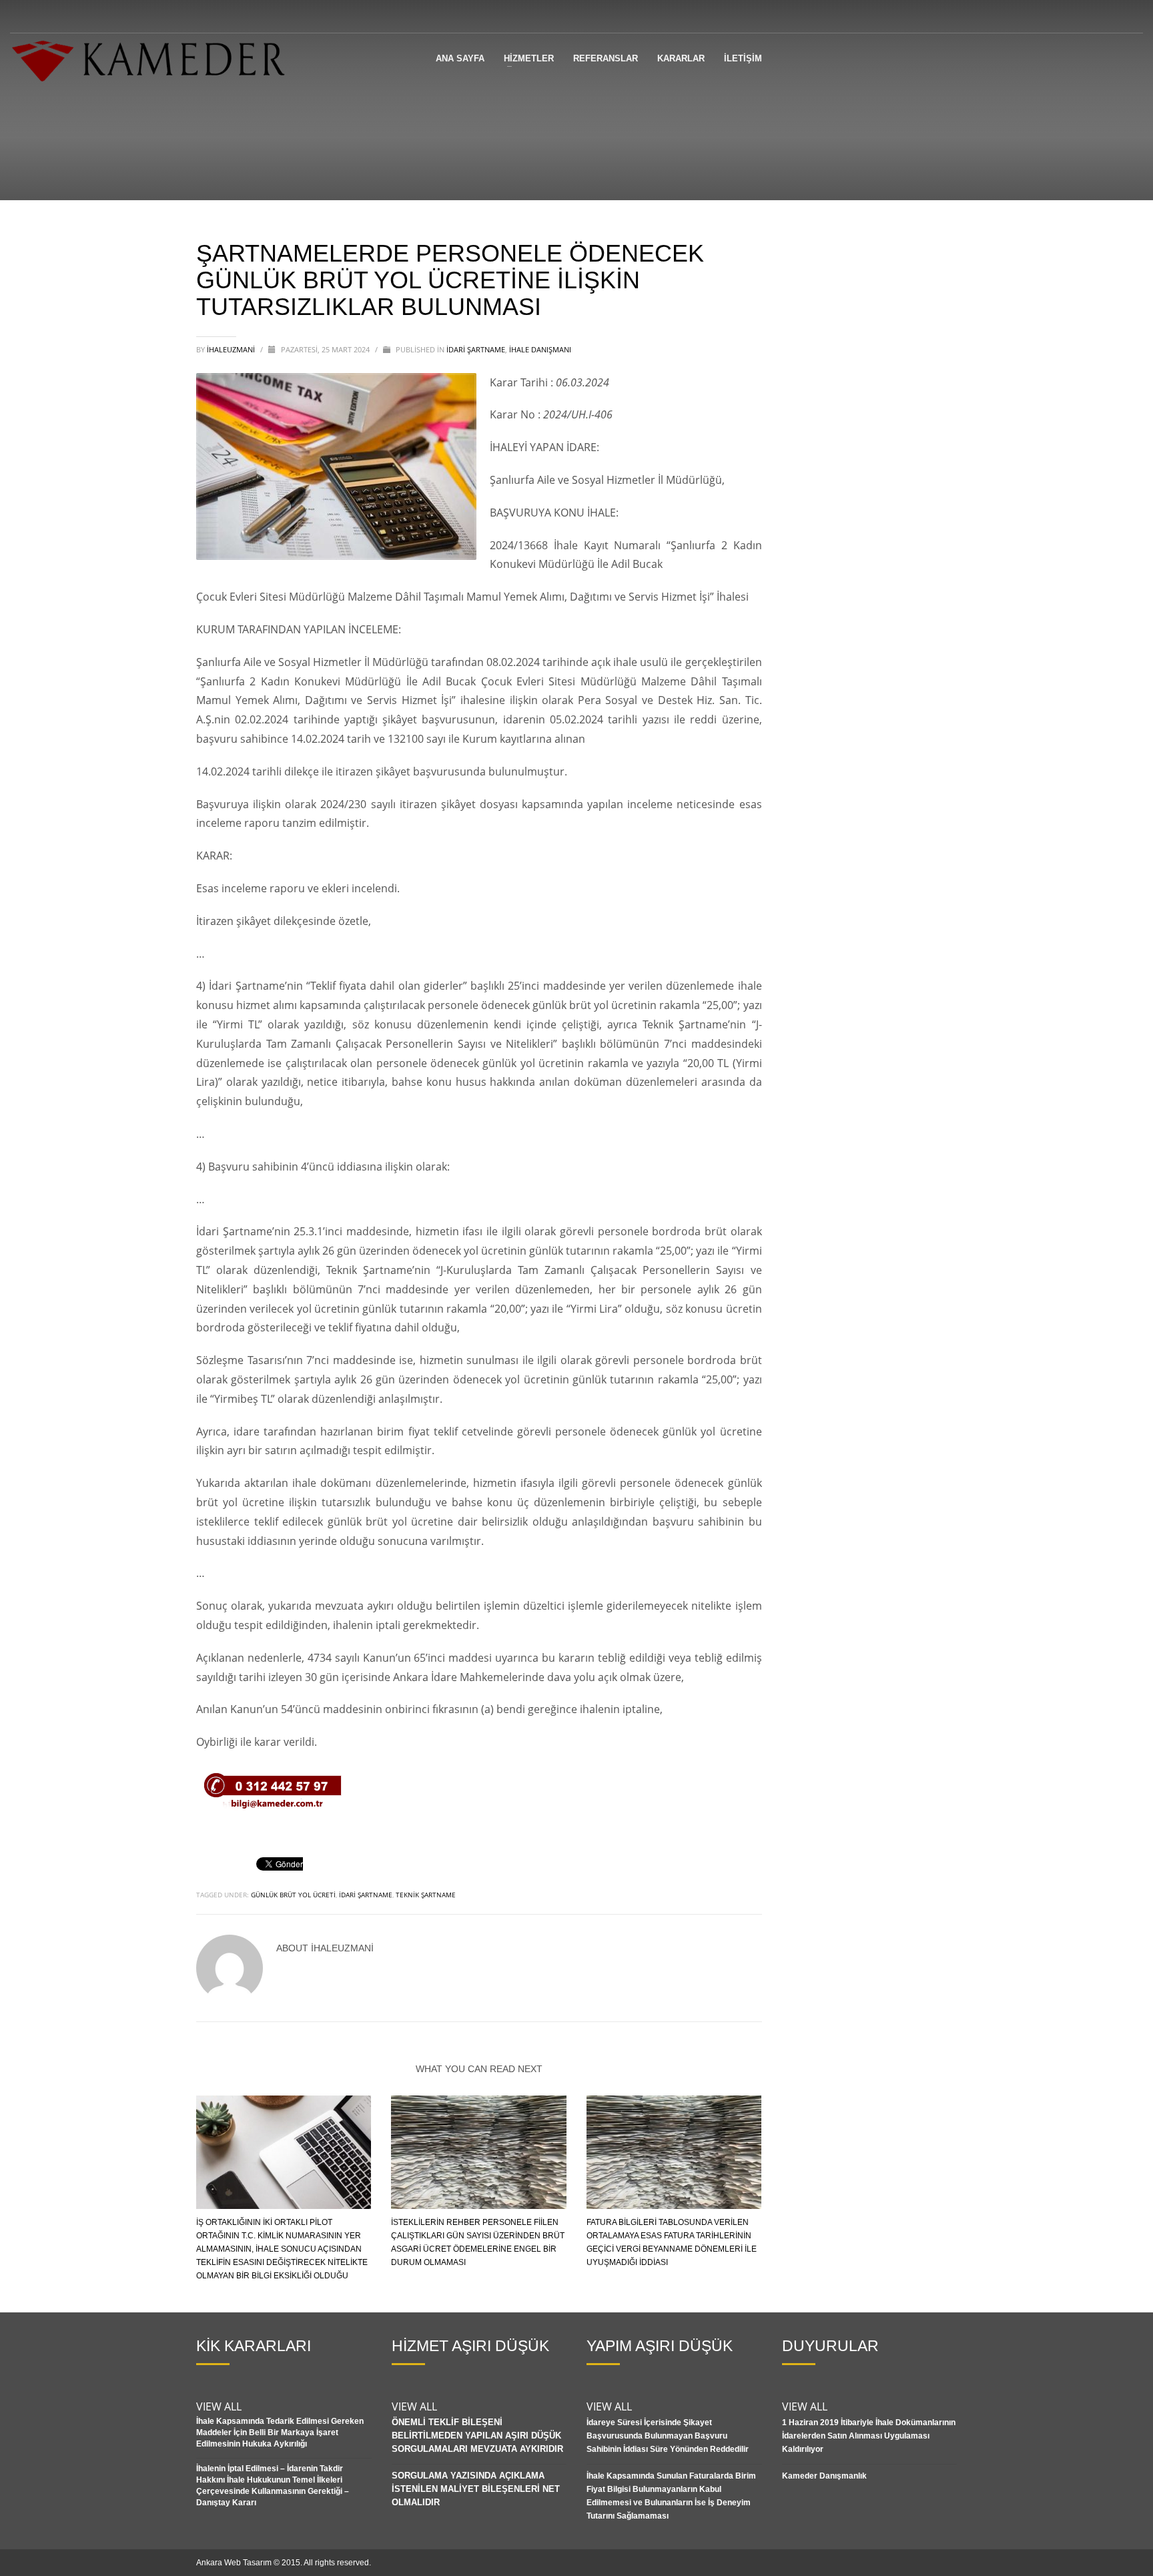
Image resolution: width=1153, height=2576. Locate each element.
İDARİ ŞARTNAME (476, 349)
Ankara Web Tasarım (234, 2563)
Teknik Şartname (426, 1895)
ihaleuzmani (232, 349)
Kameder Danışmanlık (824, 2476)
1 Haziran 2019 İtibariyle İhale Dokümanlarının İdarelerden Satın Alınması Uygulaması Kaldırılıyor (869, 2436)
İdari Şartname (366, 1895)
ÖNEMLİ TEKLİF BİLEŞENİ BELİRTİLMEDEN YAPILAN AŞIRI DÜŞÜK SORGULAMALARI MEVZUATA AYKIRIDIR (477, 2436)
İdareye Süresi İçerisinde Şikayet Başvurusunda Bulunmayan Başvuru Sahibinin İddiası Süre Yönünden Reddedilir (668, 2436)
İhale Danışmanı (540, 349)
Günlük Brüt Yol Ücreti (293, 1895)
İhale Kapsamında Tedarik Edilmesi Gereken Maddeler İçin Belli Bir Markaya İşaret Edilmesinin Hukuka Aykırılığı (280, 2433)
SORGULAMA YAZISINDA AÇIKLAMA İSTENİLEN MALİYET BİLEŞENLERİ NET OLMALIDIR (476, 2489)
